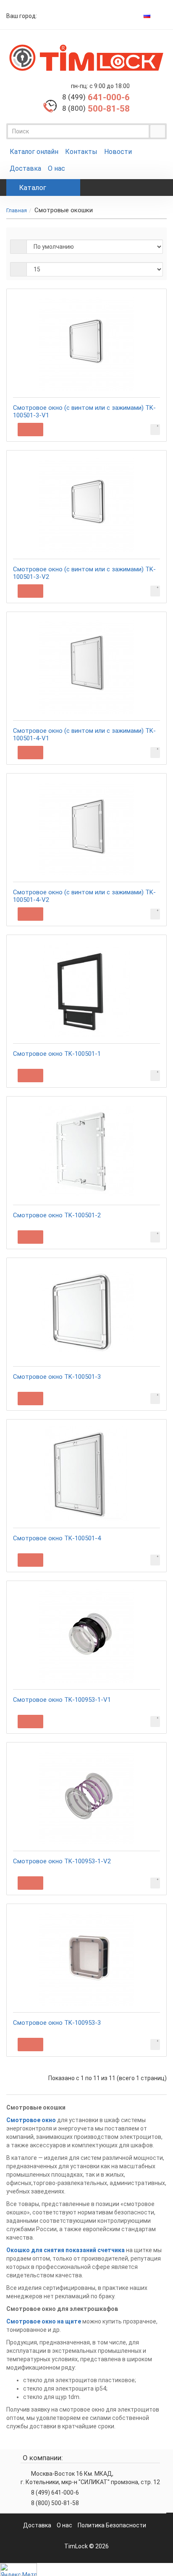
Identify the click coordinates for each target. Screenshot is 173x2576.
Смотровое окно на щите (44, 2321)
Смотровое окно (31, 2120)
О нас (56, 168)
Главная (17, 210)
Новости (118, 152)
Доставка (25, 168)
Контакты (81, 152)
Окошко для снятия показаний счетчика (66, 2250)
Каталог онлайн (34, 152)
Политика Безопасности (112, 2525)
